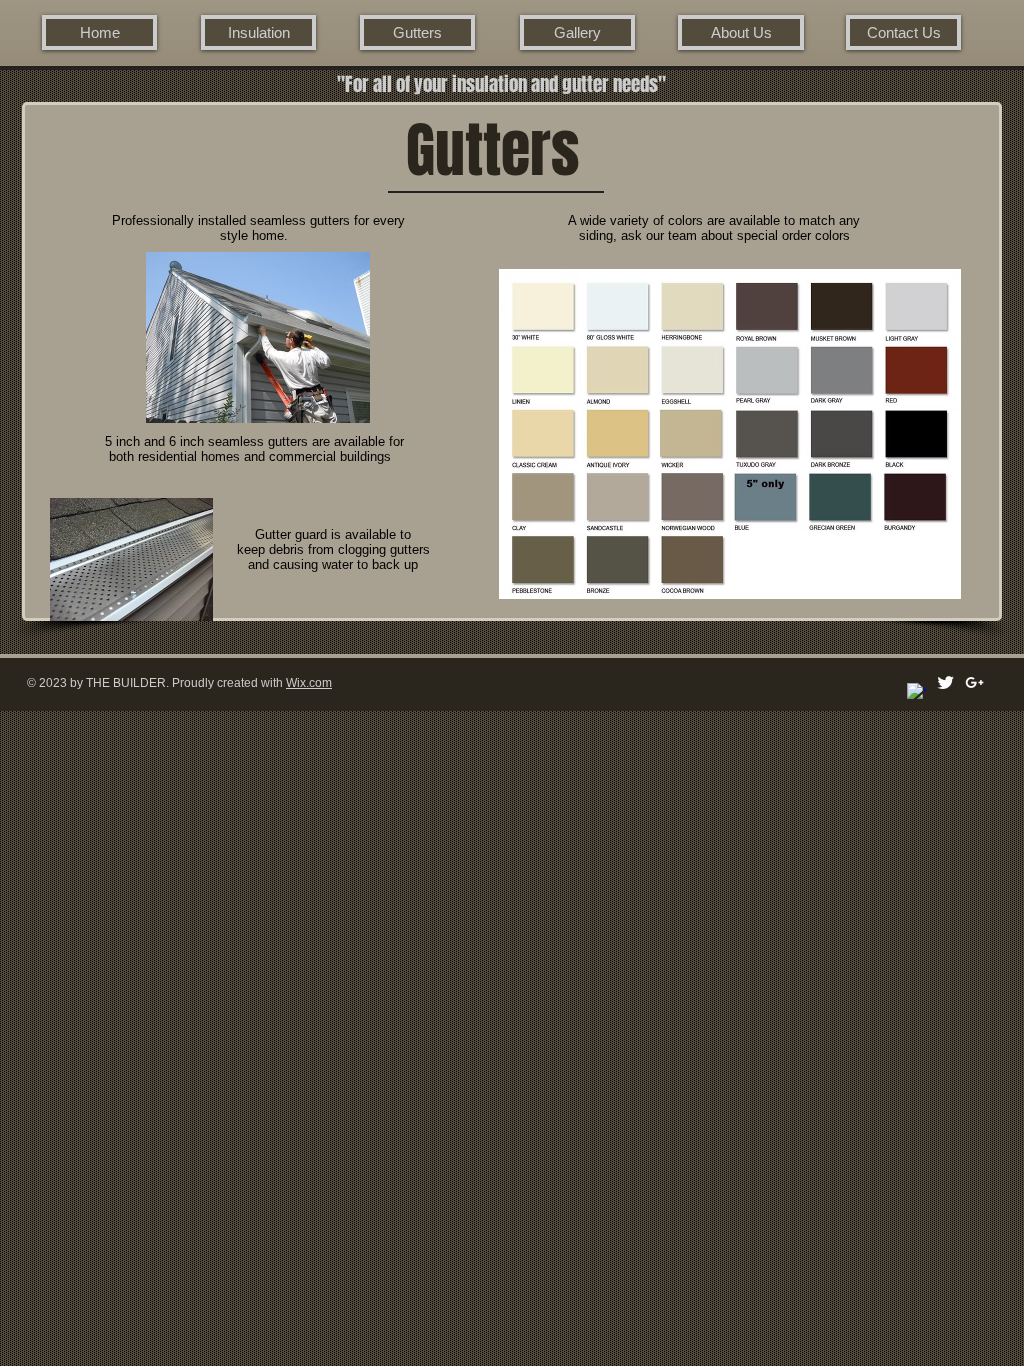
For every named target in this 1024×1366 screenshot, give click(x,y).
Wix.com (309, 683)
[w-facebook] (916, 692)
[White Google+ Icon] (974, 682)
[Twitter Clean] (945, 682)
